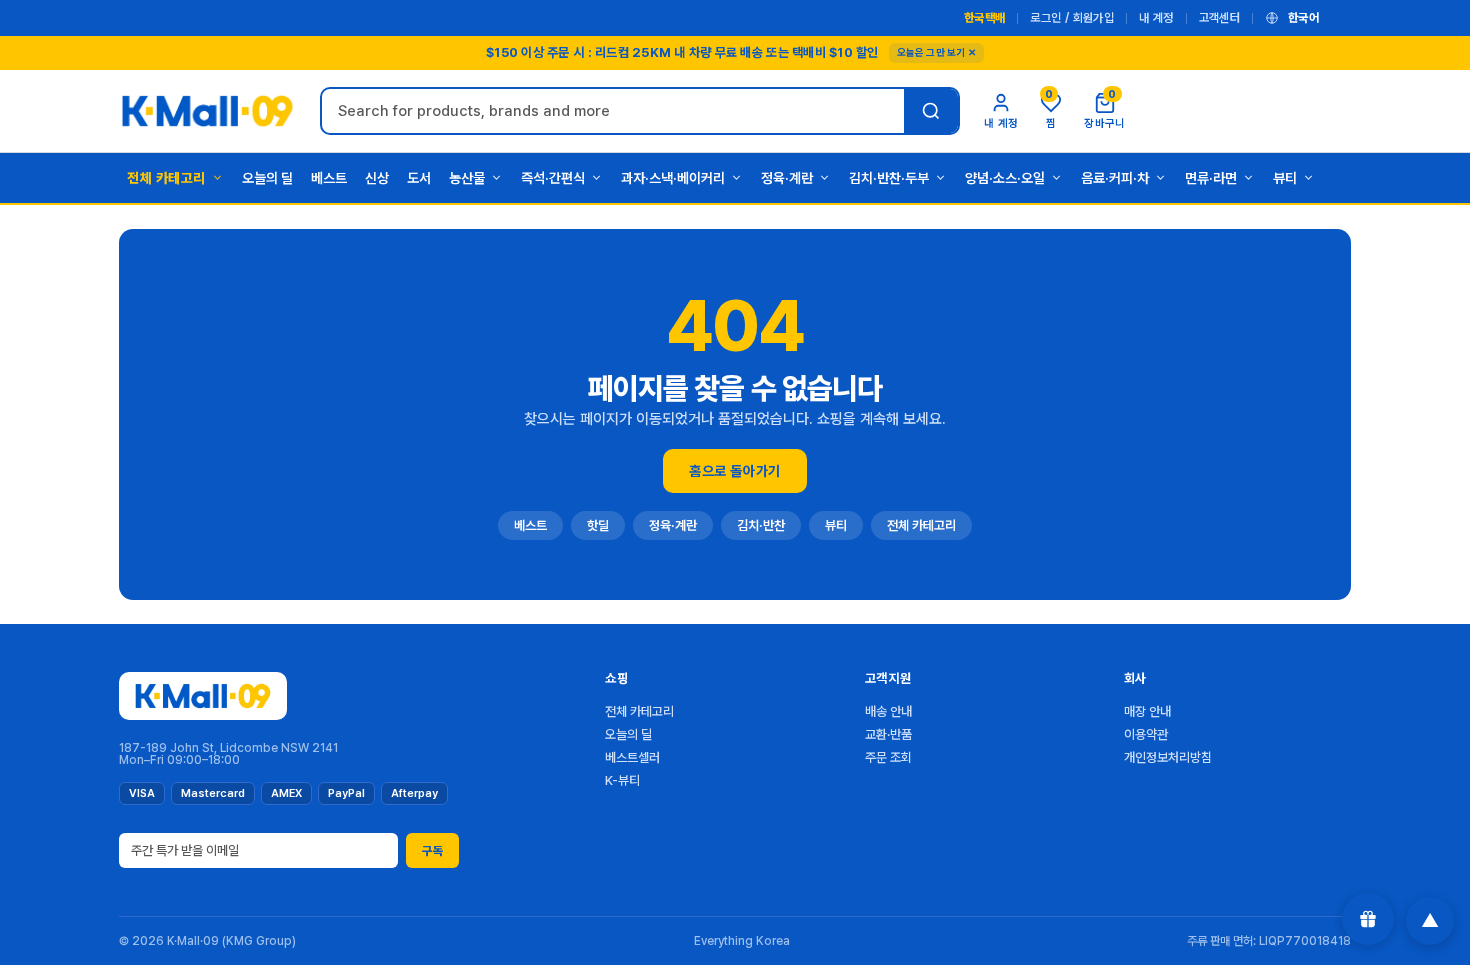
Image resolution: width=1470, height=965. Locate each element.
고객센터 (1219, 18)
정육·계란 (787, 178)
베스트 (329, 178)
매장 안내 (1147, 711)
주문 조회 (888, 757)
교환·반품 (888, 734)
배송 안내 (888, 711)
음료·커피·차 (1115, 178)
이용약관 (1146, 734)
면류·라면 (1211, 178)
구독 (432, 851)
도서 (419, 178)
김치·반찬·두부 (889, 178)
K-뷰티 (622, 780)
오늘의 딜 (267, 178)
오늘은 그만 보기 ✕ (936, 52)
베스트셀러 (632, 757)
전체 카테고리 (166, 178)
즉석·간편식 (553, 178)
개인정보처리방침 (1168, 757)
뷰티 (1285, 178)
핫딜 (598, 525)
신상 (377, 178)
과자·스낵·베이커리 (673, 178)
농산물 (467, 178)
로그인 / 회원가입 (1072, 18)
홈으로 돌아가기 (734, 471)
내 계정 (1156, 18)
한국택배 (984, 18)
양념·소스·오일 (1005, 178)
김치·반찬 (761, 525)
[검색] (931, 111)
